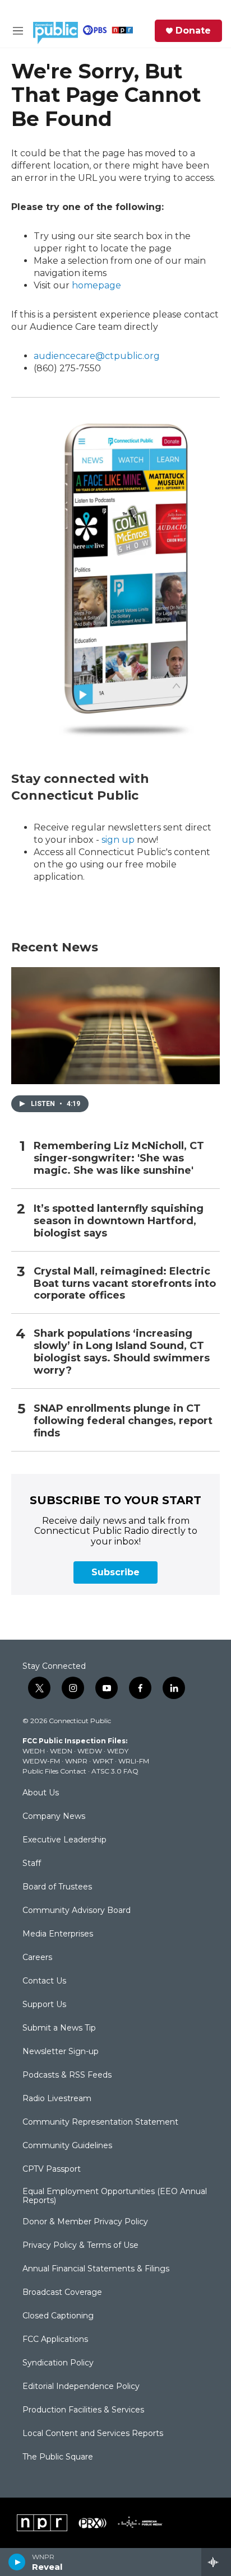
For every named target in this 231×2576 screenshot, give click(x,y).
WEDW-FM (41, 1761)
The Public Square (58, 2457)
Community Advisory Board (77, 1911)
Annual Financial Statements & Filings (96, 2269)
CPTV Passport (52, 2169)
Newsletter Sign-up (61, 2052)
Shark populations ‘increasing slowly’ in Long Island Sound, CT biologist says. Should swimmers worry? (122, 1352)
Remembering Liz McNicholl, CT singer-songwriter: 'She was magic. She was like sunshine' (119, 1158)
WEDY (118, 1751)
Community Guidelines (67, 2146)
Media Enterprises (58, 1934)
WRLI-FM (134, 1761)
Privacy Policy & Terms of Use (80, 2246)
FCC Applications (55, 2340)
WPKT (103, 1761)
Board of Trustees (57, 1887)
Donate (193, 31)
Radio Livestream (57, 2099)
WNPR (76, 1761)
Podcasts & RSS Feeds (67, 2075)
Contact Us (44, 1981)
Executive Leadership (64, 1840)
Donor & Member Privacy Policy (85, 2222)
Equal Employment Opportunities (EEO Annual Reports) (115, 2196)
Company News (54, 1817)
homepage (96, 285)
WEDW (90, 1751)
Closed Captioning (58, 2316)
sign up (118, 840)
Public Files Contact (54, 1771)
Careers (37, 1958)
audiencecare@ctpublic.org (97, 356)
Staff (32, 1864)
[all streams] (216, 2562)
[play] (17, 2562)
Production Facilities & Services (83, 2410)
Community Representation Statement (100, 2122)
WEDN (61, 1751)
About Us (41, 1793)
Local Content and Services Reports (93, 2434)
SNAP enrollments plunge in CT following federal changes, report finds (123, 1421)
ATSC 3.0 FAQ (115, 1771)
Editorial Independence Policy (81, 2387)
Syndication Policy (58, 2363)
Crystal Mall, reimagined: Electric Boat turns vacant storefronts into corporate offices (125, 1284)
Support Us (44, 2005)
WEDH (34, 1751)
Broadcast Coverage (62, 2293)
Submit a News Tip (59, 2028)
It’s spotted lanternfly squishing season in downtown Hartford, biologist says (119, 1221)
